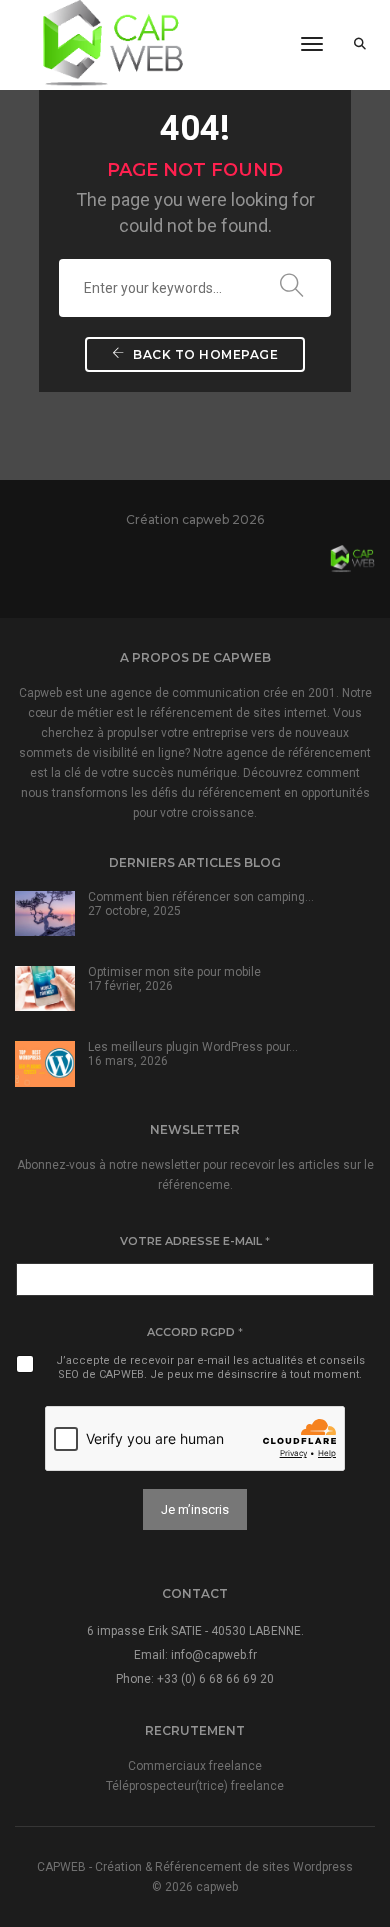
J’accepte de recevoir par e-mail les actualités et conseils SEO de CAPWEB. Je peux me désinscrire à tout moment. (210, 1367)
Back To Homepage (204, 354)
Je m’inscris (195, 1509)
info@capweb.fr (214, 1655)
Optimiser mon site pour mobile (174, 972)
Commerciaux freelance (195, 1766)
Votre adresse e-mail (195, 1241)
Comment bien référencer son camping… (201, 897)
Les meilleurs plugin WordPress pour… (193, 1047)
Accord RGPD (195, 1332)
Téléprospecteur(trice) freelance (195, 1786)
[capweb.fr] (104, 44)
